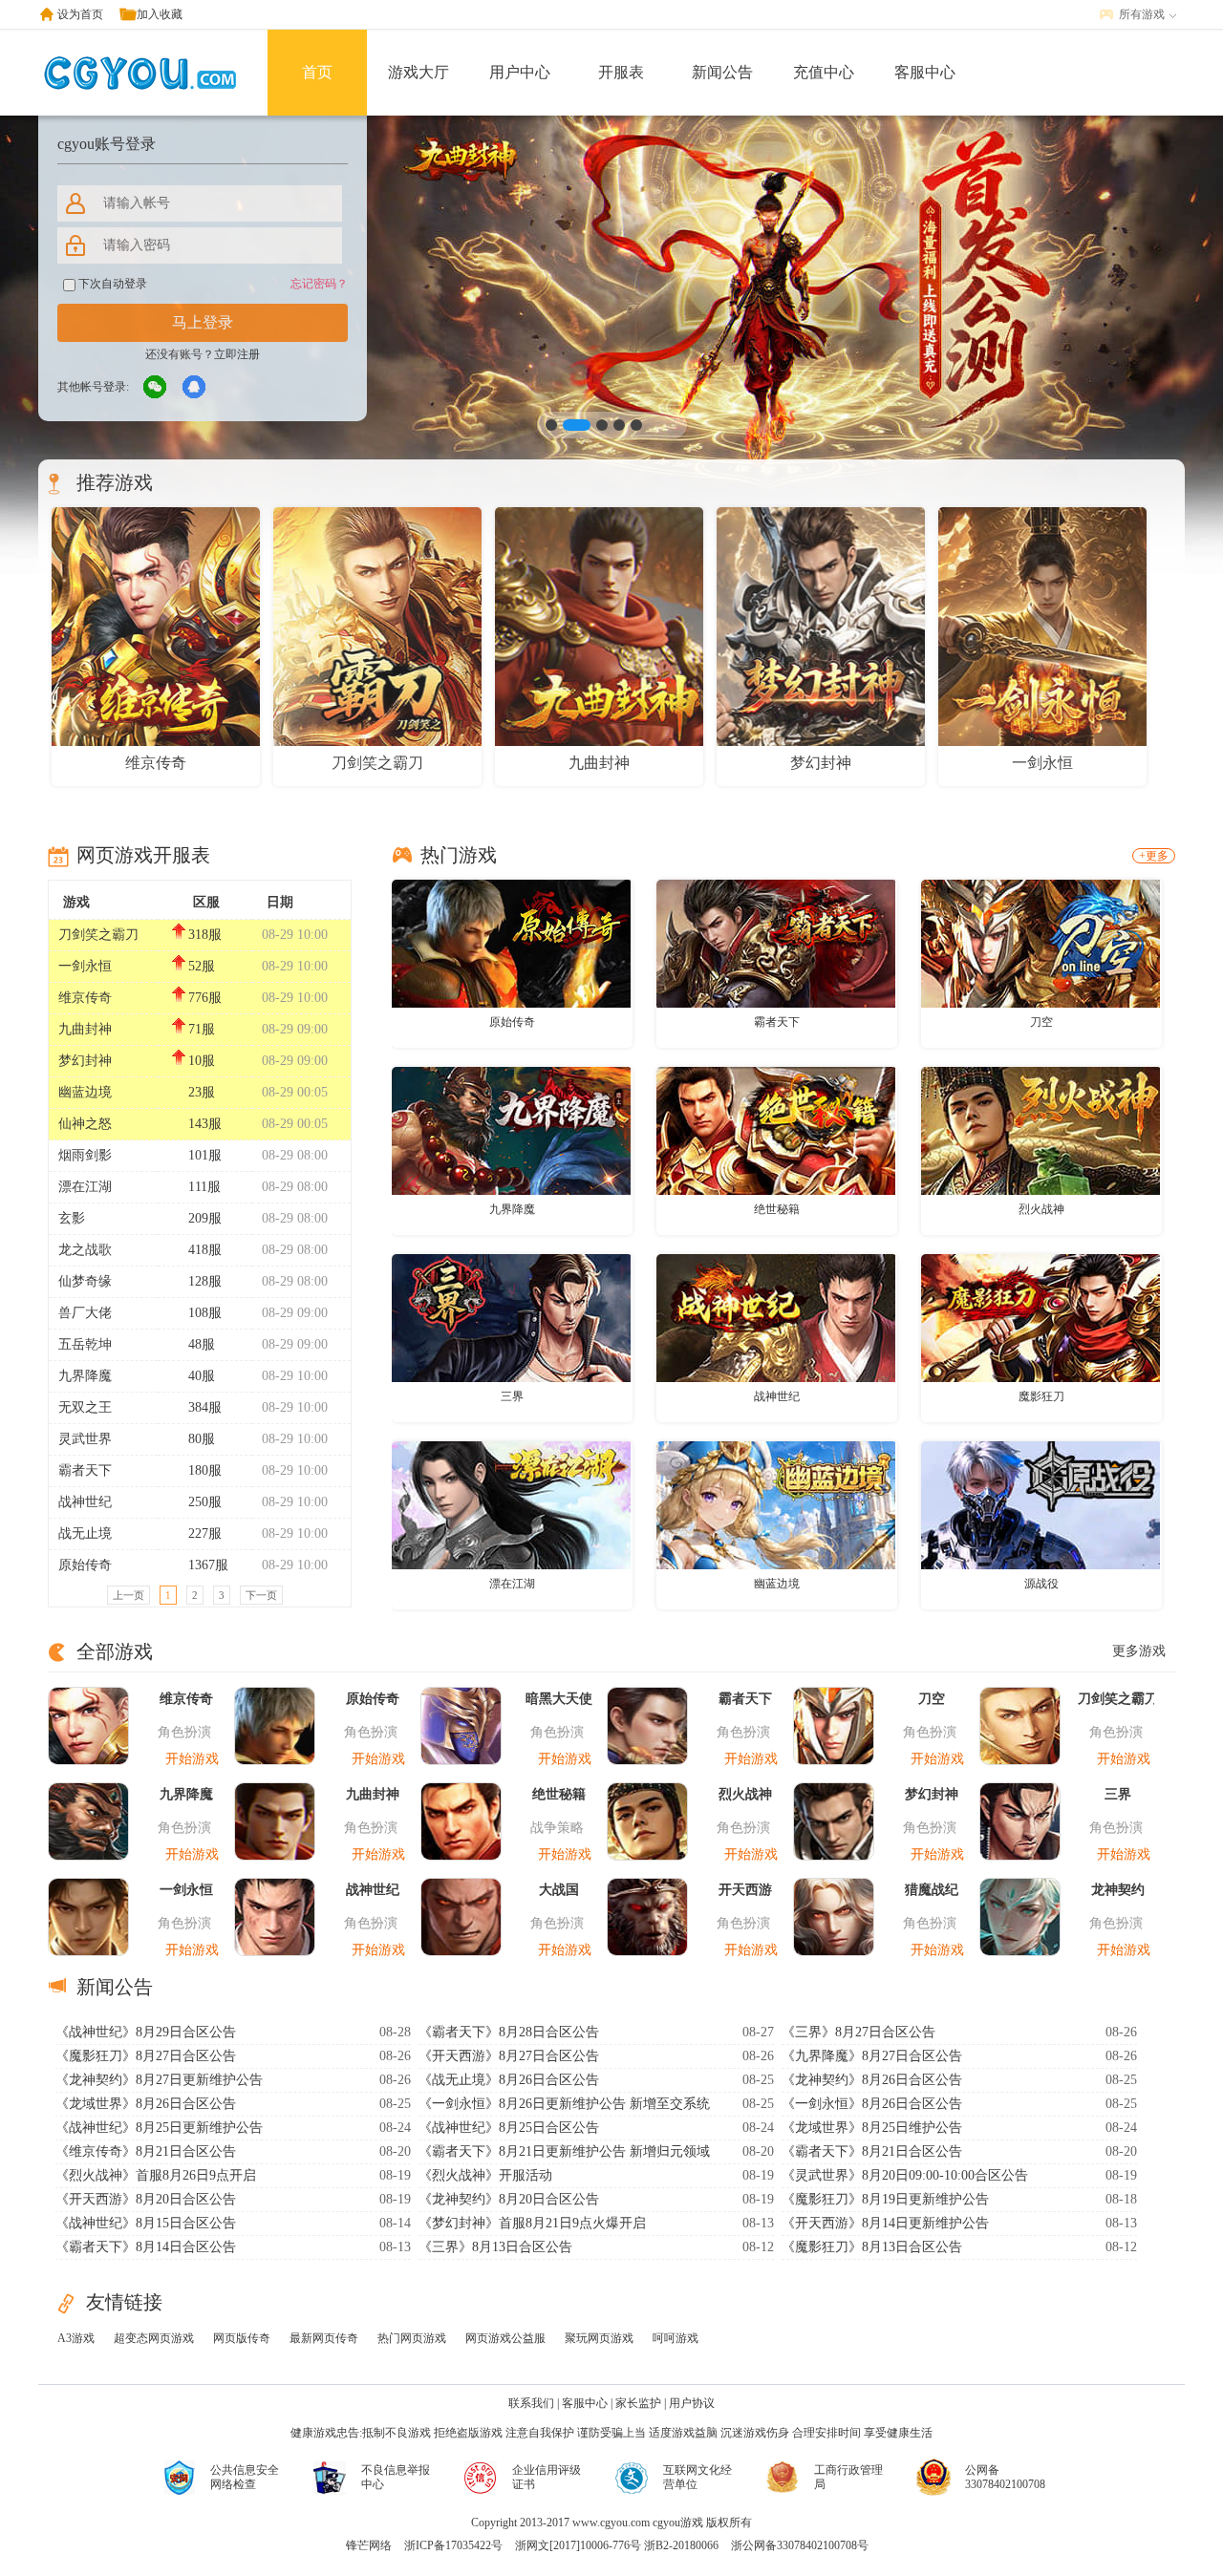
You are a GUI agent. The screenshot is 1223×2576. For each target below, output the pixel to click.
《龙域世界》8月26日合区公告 (146, 2104)
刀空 (1041, 1022)
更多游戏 (1139, 1651)
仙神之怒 (85, 1124)
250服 (205, 1502)
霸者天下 (85, 1470)
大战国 (559, 1890)
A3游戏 (76, 2338)
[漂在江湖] (511, 1504)
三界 (512, 1396)
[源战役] (1041, 1504)
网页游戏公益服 (505, 2338)
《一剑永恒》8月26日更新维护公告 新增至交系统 (564, 2104)
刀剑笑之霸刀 (98, 935)
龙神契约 (1118, 1890)
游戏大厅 (418, 72)
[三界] (511, 1317)
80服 (202, 1439)
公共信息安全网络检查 (245, 2477)
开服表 (621, 72)
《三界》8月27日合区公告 (858, 2032)
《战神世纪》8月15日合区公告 (146, 2223)
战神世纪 (85, 1502)
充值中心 (824, 72)
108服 (205, 1313)
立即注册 (237, 354)
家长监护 (638, 2403)
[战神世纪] (776, 1317)
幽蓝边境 (85, 1092)
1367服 (208, 1565)
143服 (205, 1124)
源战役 (1041, 1584)
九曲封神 (85, 1029)
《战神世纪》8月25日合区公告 (509, 2128)
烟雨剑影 (85, 1155)
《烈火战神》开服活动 (485, 2175)
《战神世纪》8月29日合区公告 (146, 2032)
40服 (202, 1376)
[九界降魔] (511, 1130)
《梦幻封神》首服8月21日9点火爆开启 (532, 2223)
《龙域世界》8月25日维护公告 (872, 2128)
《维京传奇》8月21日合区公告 (146, 2151)
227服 (205, 1533)
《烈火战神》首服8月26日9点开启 (156, 2175)
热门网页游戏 (412, 2338)
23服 (202, 1092)
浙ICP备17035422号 (453, 2545)
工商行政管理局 (848, 2477)
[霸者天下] (776, 943)
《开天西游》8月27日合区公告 (509, 2056)
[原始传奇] (511, 943)
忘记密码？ (319, 284)
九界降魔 (85, 1376)
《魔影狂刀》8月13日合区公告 (872, 2247)
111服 (204, 1187)
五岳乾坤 (85, 1344)
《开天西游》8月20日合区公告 (146, 2199)
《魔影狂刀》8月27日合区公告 (146, 2056)
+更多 (1154, 856)
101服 (205, 1155)
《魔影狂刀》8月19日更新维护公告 (885, 2199)
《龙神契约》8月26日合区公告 (872, 2080)
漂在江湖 (85, 1187)
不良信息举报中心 (396, 2477)
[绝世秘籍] (776, 1130)
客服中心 (925, 72)
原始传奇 (85, 1565)
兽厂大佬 (85, 1313)
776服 (205, 998)
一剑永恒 (85, 966)
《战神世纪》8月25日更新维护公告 (159, 2128)
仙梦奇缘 (85, 1281)
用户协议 (692, 2403)
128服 (205, 1281)
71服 (202, 1029)
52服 (202, 966)
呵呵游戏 (676, 2338)
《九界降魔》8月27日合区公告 (872, 2056)
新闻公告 (722, 72)
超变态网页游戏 (154, 2338)
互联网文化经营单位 (697, 2477)
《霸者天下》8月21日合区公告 (872, 2151)
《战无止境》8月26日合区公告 (509, 2080)
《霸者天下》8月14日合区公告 (146, 2247)
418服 (205, 1250)
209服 (205, 1218)
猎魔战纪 (932, 1890)
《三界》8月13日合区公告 (495, 2247)
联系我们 (531, 2403)
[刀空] (1041, 943)
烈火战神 (1041, 1209)
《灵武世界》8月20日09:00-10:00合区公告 (905, 2175)
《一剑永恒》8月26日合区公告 (872, 2104)
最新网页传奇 (324, 2338)
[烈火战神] (1041, 1130)
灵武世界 (85, 1439)
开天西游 (745, 1890)
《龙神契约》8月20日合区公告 (509, 2199)
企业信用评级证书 (547, 2477)
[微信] (156, 388)
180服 (205, 1470)
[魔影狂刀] (1041, 1317)
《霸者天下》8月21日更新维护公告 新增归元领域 (564, 2151)
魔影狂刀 (1041, 1396)
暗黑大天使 (559, 1699)
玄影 (72, 1218)
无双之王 (85, 1407)
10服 (202, 1061)
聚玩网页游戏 (599, 2338)
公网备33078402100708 (1005, 2477)
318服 (205, 935)
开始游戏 (192, 1759)
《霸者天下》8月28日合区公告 (509, 2032)
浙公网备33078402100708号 (800, 2545)
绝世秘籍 (777, 1209)
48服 (202, 1344)
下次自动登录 (111, 284)
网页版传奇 (242, 2338)
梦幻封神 (85, 1061)
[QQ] (195, 388)
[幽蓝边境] (776, 1504)
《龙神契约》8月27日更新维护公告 (159, 2080)
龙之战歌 (85, 1250)
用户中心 (520, 72)
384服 (205, 1407)
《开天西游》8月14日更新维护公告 (885, 2223)
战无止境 (85, 1533)
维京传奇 (85, 998)
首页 (317, 72)
